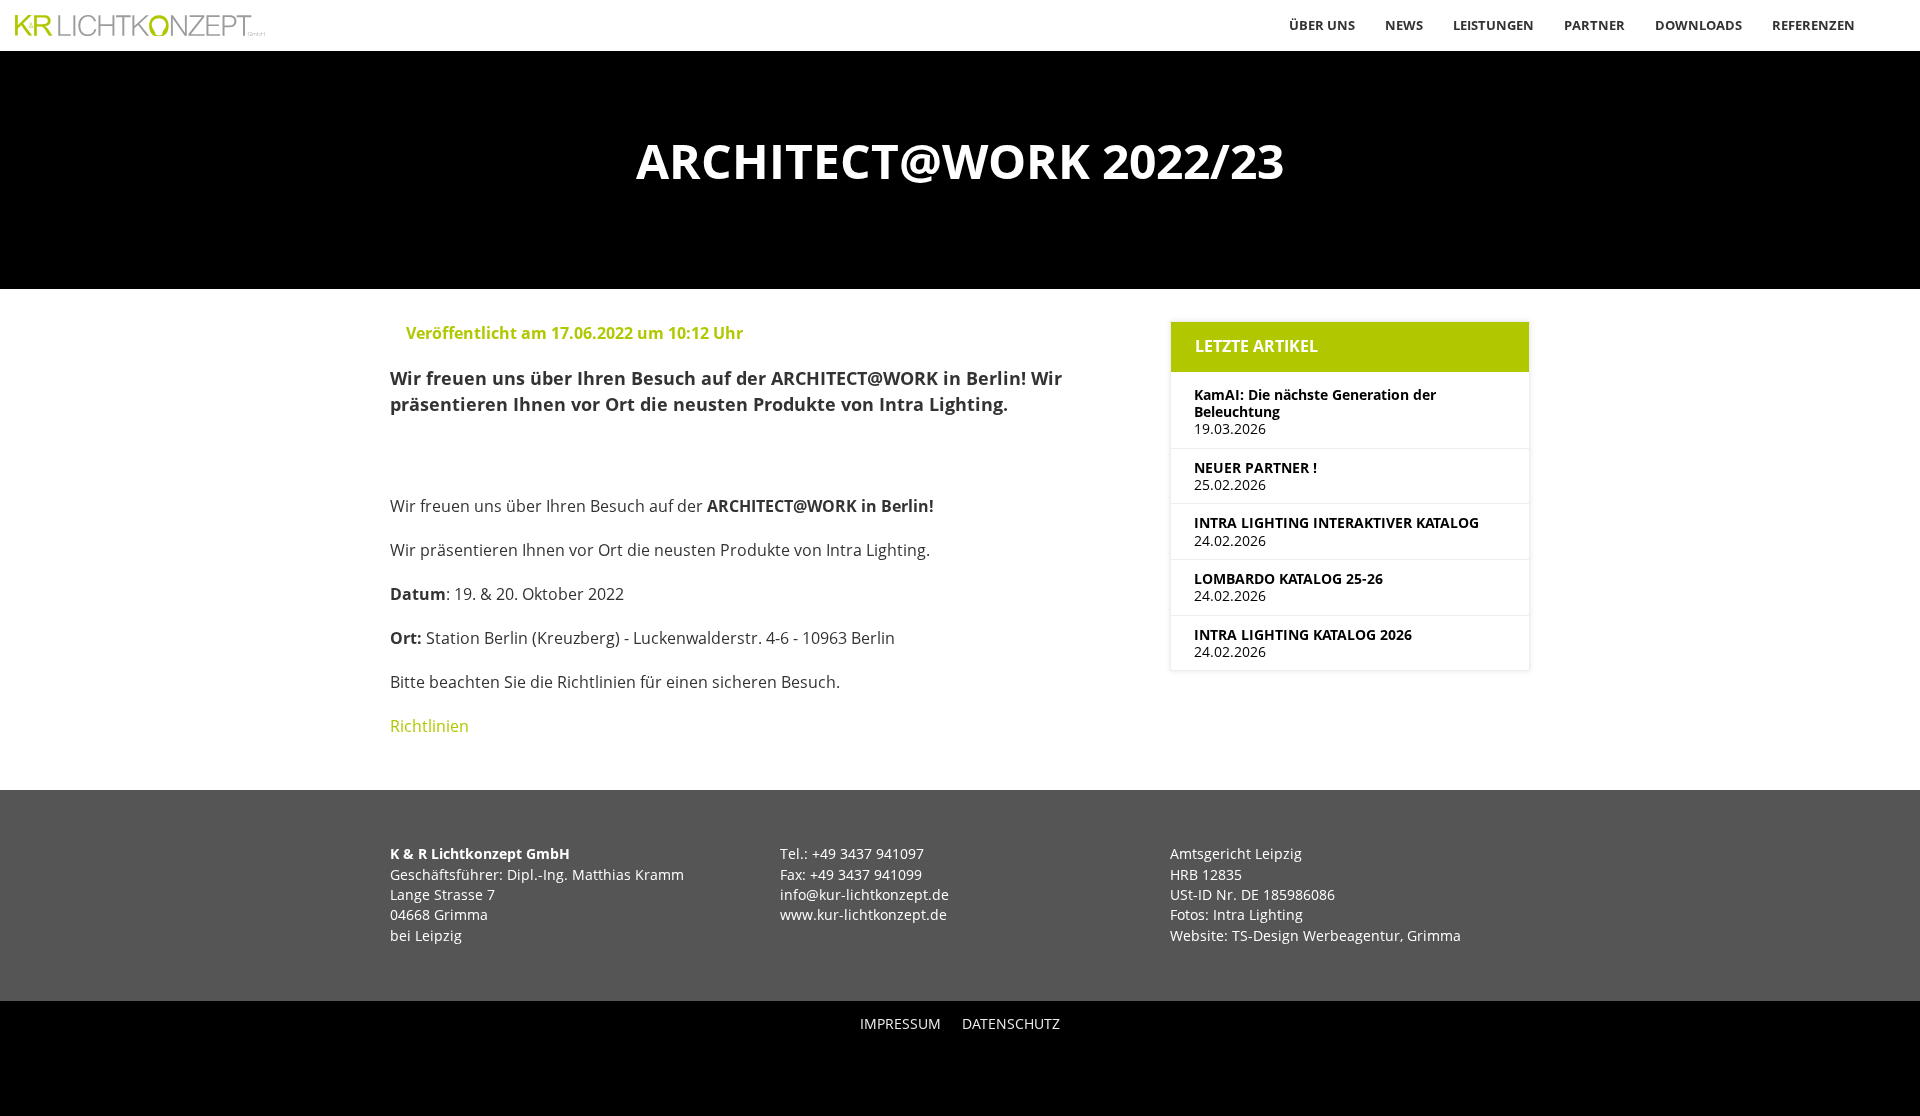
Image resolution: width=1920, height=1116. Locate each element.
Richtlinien (429, 726)
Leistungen (1493, 25)
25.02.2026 (1255, 476)
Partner (1594, 25)
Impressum (900, 1023)
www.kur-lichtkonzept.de (863, 914)
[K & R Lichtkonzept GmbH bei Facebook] (960, 1067)
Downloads (1698, 25)
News (1404, 25)
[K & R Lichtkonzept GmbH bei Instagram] (991, 1067)
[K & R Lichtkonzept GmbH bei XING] (928, 1067)
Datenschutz (1011, 1023)
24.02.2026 (1336, 531)
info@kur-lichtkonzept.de (864, 894)
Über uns (1322, 25)
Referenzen (1813, 25)
